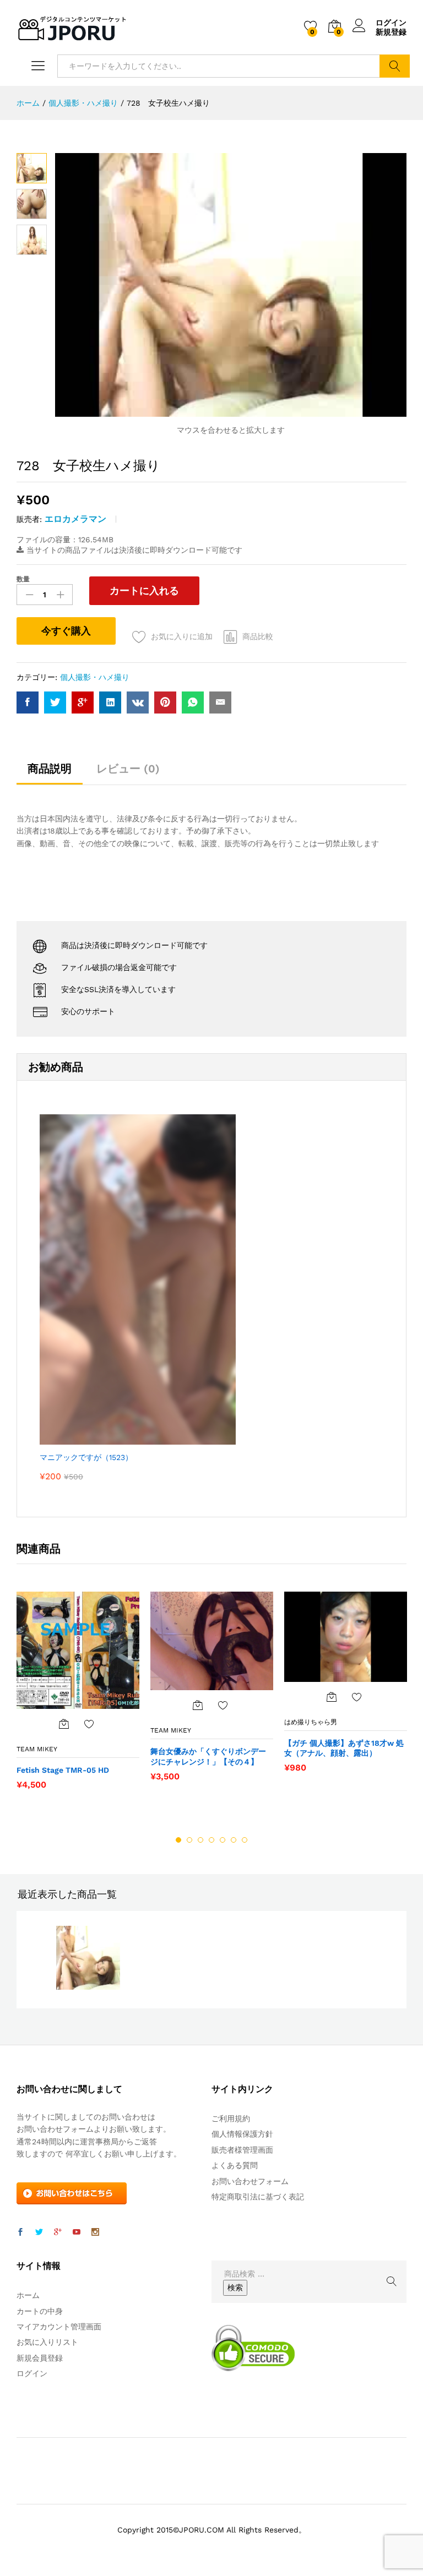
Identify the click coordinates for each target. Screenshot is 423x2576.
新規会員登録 (40, 2358)
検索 (395, 66)
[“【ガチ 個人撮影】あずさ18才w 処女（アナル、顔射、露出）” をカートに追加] (332, 1697)
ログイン (391, 23)
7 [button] (245, 1840)
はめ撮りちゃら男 (311, 1722)
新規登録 (391, 32)
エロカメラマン (75, 519)
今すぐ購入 (66, 631)
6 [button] (234, 1840)
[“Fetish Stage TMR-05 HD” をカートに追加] (64, 1724)
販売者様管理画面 (242, 2150)
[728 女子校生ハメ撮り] (28, 702)
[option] (78, 1696)
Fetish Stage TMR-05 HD (63, 1770)
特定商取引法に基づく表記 (258, 2197)
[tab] (50, 774)
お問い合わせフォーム (250, 2181)
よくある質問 (235, 2165)
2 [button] (189, 1840)
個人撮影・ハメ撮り (95, 677)
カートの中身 (40, 2311)
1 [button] (178, 1840)
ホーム (28, 2295)
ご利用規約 (231, 2118)
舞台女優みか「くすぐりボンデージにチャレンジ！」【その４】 (208, 1756)
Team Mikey (37, 1749)
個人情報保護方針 (242, 2134)
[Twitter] (39, 2232)
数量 (23, 579)
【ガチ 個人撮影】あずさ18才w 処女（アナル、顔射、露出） (344, 1748)
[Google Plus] (58, 2232)
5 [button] (223, 1840)
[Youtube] (77, 2232)
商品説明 (50, 769)
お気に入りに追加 (182, 636)
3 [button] (200, 1840)
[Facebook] (20, 2232)
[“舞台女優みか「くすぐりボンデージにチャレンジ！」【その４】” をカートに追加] (198, 1705)
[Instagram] (95, 2232)
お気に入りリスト (47, 2342)
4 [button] (211, 1840)
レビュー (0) (128, 769)
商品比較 (258, 636)
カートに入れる (144, 590)
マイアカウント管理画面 (59, 2327)
